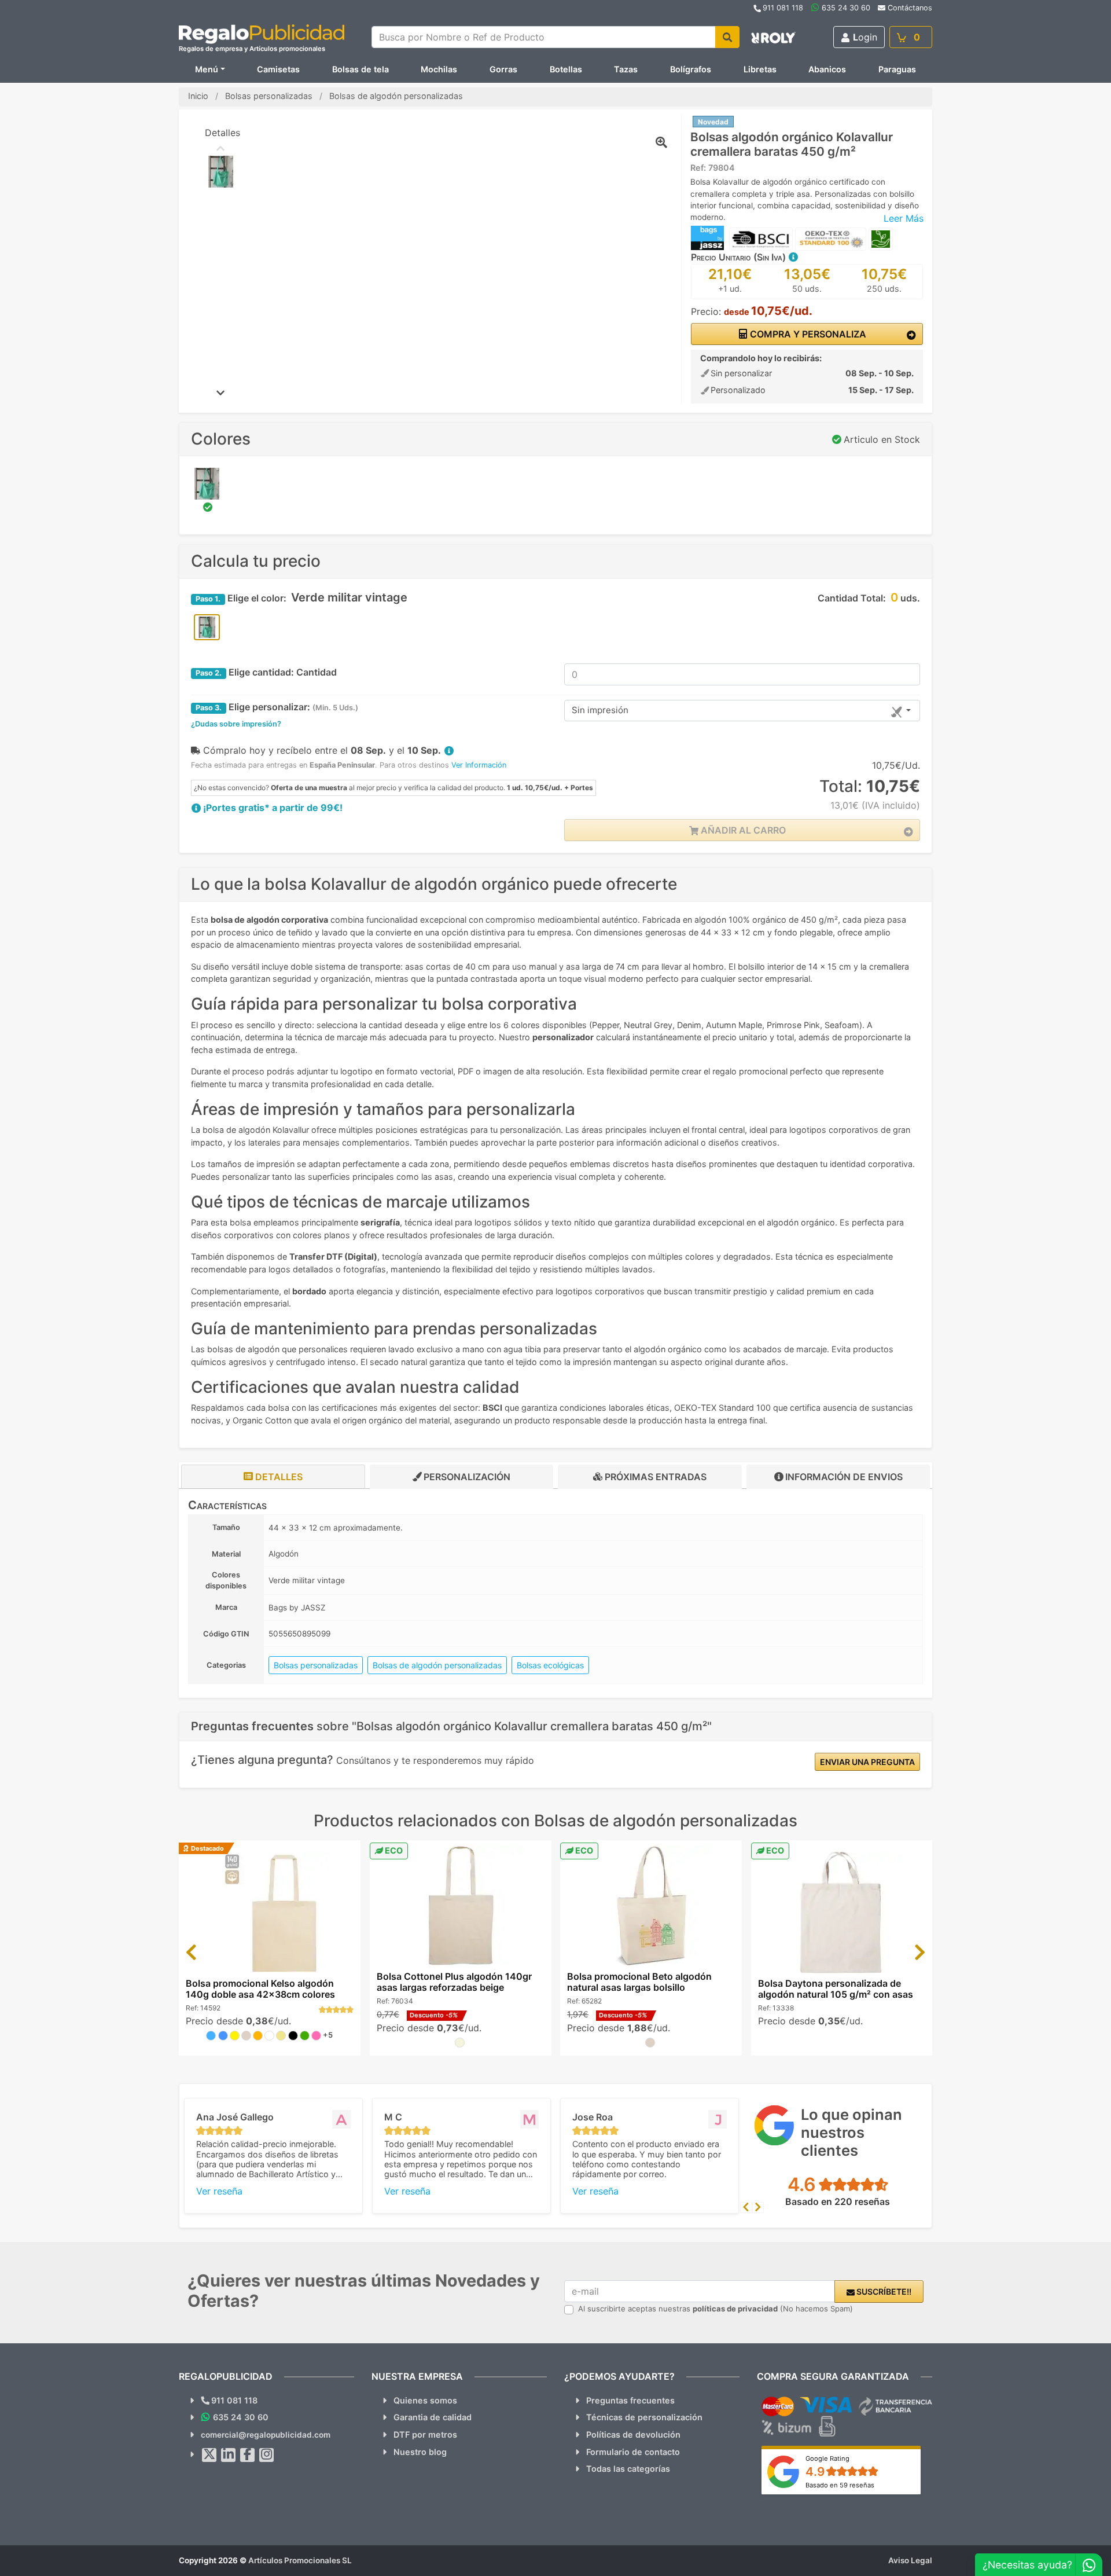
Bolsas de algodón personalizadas (437, 1665)
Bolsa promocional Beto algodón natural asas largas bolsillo (639, 1982)
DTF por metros (425, 2434)
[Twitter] (209, 2455)
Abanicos (827, 69)
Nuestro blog (420, 2452)
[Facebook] (248, 2455)
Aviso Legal (910, 2560)
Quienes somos (425, 2400)
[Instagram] (267, 2455)
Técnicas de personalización (644, 2417)
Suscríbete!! (883, 2291)
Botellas (566, 69)
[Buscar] (727, 37)
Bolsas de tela (360, 69)
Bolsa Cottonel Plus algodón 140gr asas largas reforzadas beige (454, 1982)
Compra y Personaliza (807, 334)
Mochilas (439, 69)
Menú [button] (207, 69)
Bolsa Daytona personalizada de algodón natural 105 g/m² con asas (836, 1989)
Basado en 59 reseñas (840, 2485)
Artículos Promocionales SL (300, 2560)
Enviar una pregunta (867, 1762)
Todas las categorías (628, 2469)
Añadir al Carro (742, 830)
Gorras (503, 69)
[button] (793, 257)
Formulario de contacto (633, 2452)
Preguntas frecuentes (630, 2400)
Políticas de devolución (633, 2434)
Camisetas (278, 69)
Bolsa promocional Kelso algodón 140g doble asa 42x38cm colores (260, 1989)
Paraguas (897, 69)
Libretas (760, 69)
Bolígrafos (691, 69)
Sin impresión (600, 710)
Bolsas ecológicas (550, 1665)
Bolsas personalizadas (316, 1665)
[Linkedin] (229, 2455)
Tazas (626, 69)
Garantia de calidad (433, 2417)
